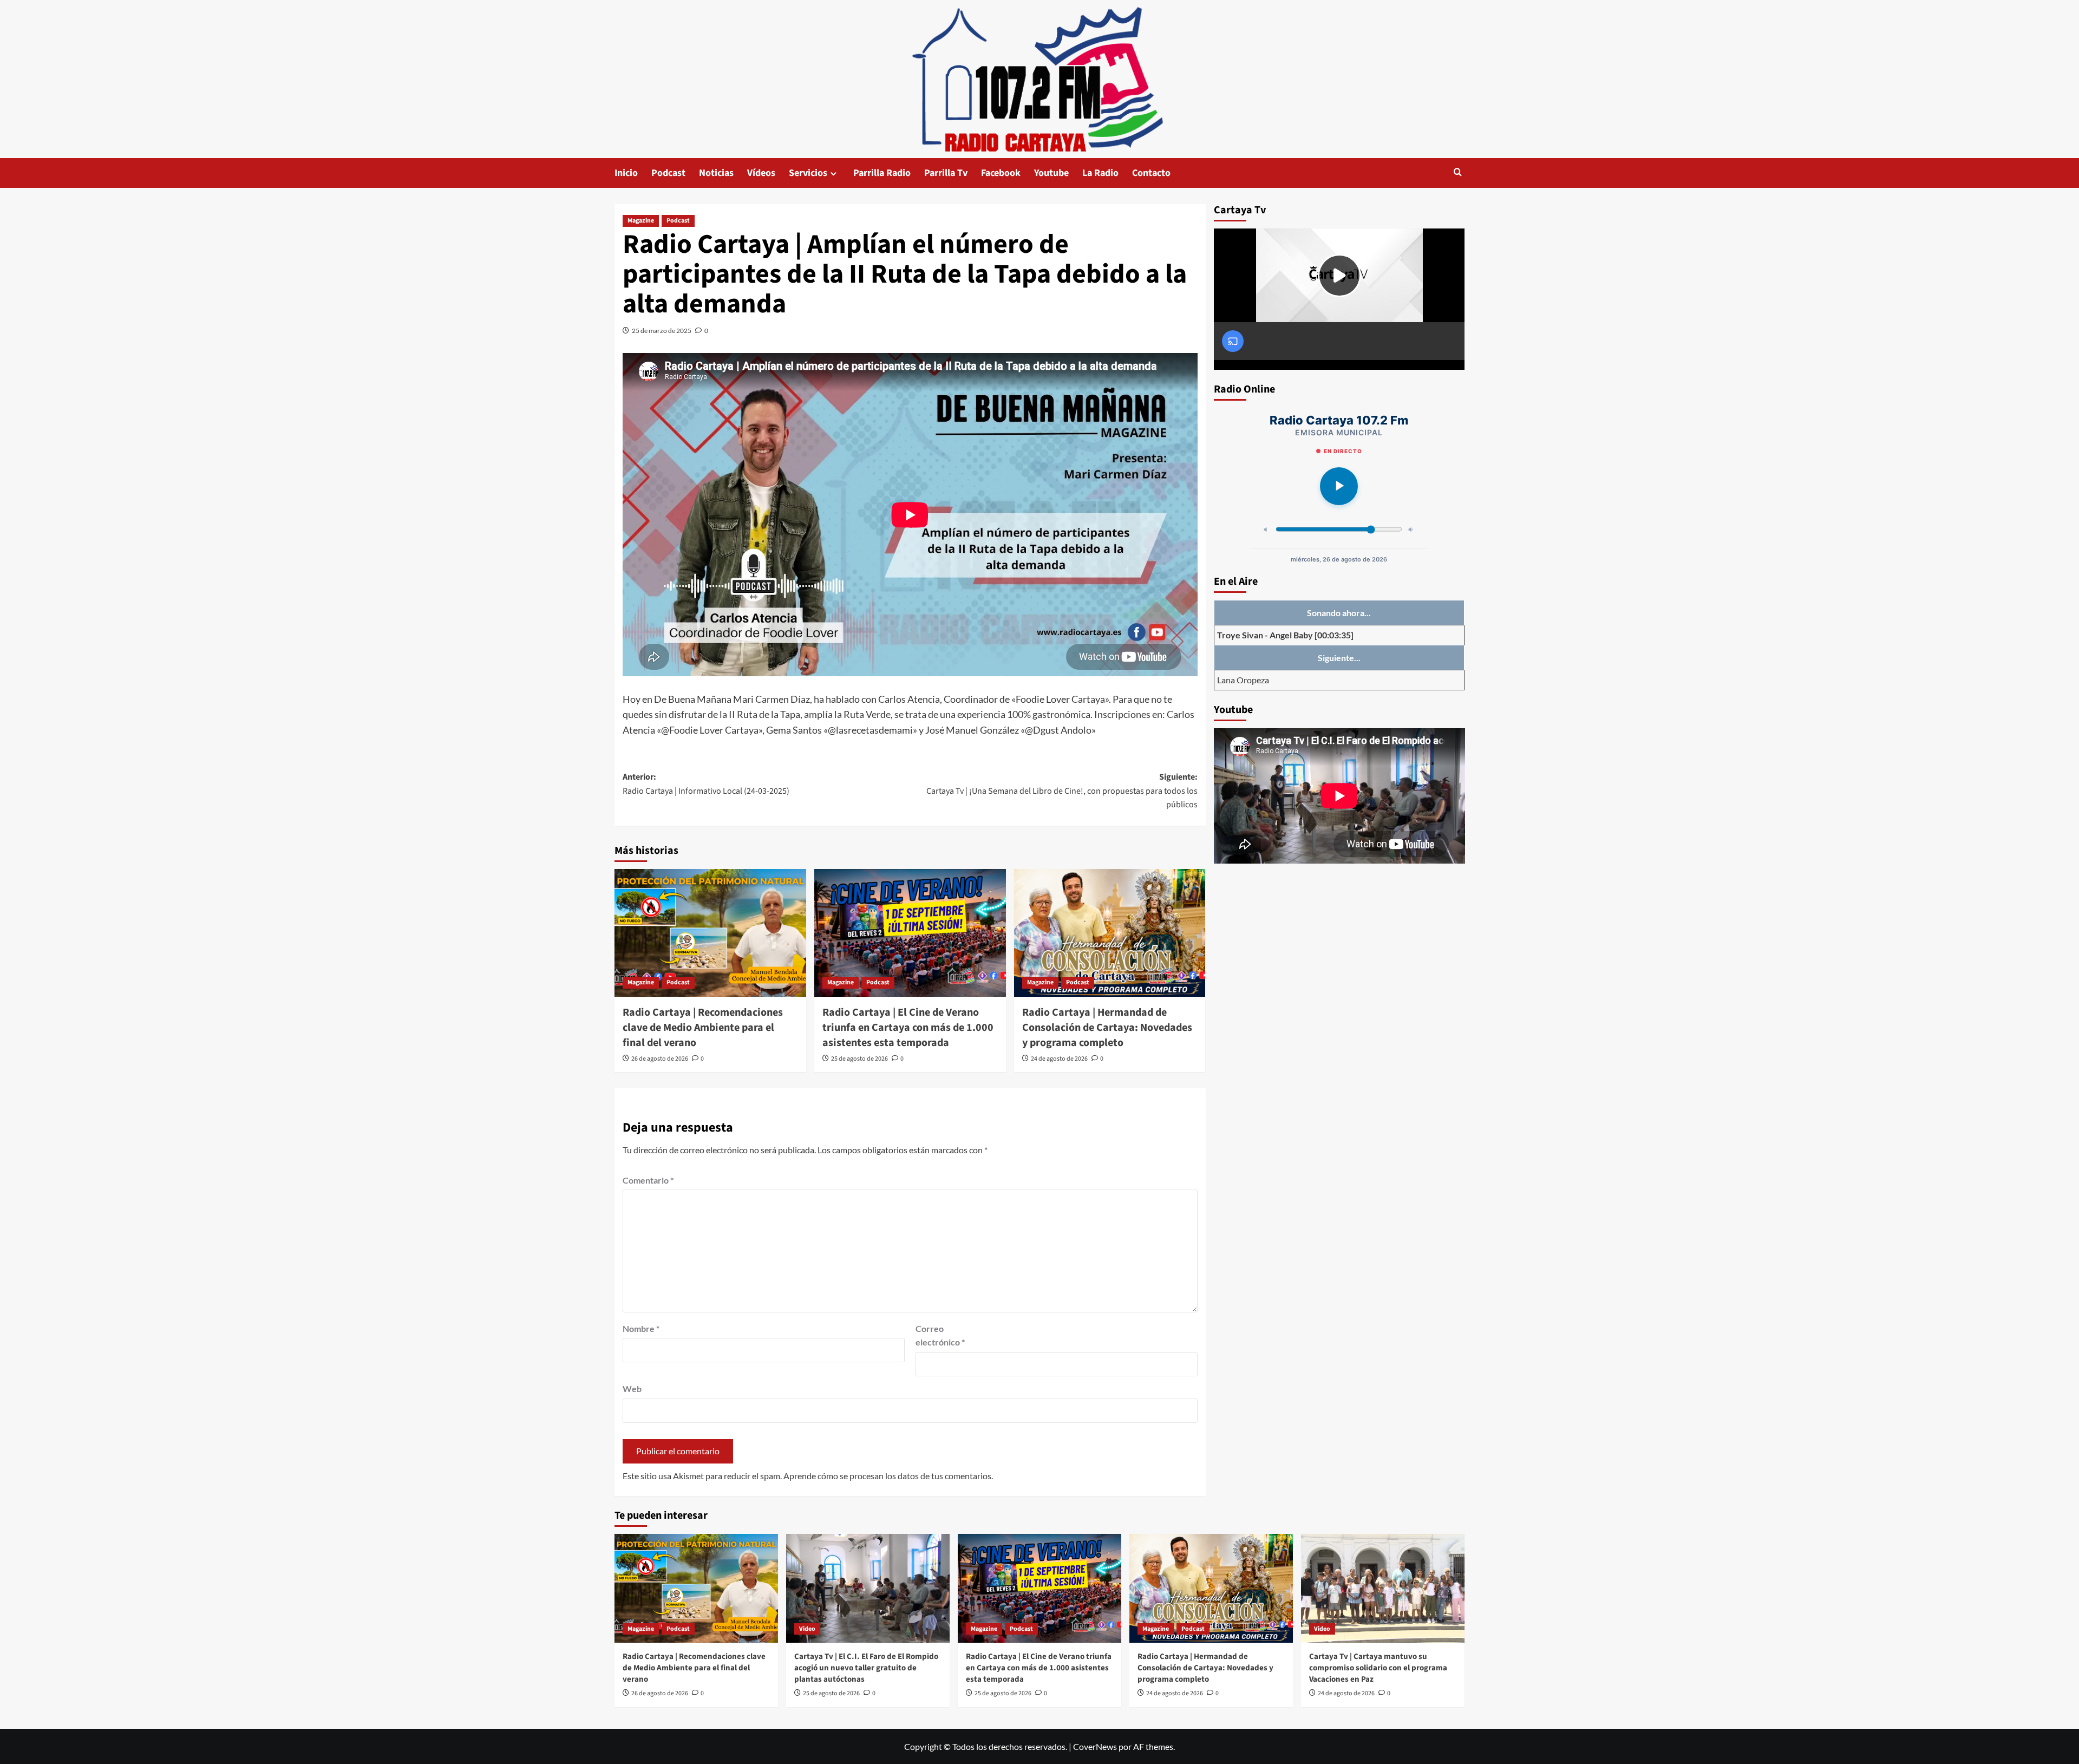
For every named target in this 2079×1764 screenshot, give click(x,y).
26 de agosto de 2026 (660, 1059)
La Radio (1100, 173)
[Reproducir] (1339, 486)
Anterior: (706, 784)
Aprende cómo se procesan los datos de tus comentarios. (888, 1476)
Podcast (668, 173)
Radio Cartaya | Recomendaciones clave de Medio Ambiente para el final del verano (703, 1028)
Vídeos (761, 173)
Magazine (641, 221)
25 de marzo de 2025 (662, 331)
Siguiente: (1062, 791)
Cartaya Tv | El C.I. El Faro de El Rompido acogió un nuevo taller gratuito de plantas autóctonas (866, 1668)
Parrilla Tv (946, 173)
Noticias (716, 173)
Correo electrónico (940, 1335)
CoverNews (1095, 1746)
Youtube (1051, 173)
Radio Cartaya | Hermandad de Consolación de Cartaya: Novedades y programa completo (1107, 1028)
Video (807, 1629)
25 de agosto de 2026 (859, 1059)
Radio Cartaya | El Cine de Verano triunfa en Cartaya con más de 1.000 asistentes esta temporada (908, 1028)
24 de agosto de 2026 (1059, 1059)
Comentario (648, 1180)
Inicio (626, 173)
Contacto (1151, 173)
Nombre (641, 1328)
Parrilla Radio (882, 173)
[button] (1458, 173)
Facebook (1001, 173)
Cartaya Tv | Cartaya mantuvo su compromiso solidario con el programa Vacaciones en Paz (1378, 1668)
